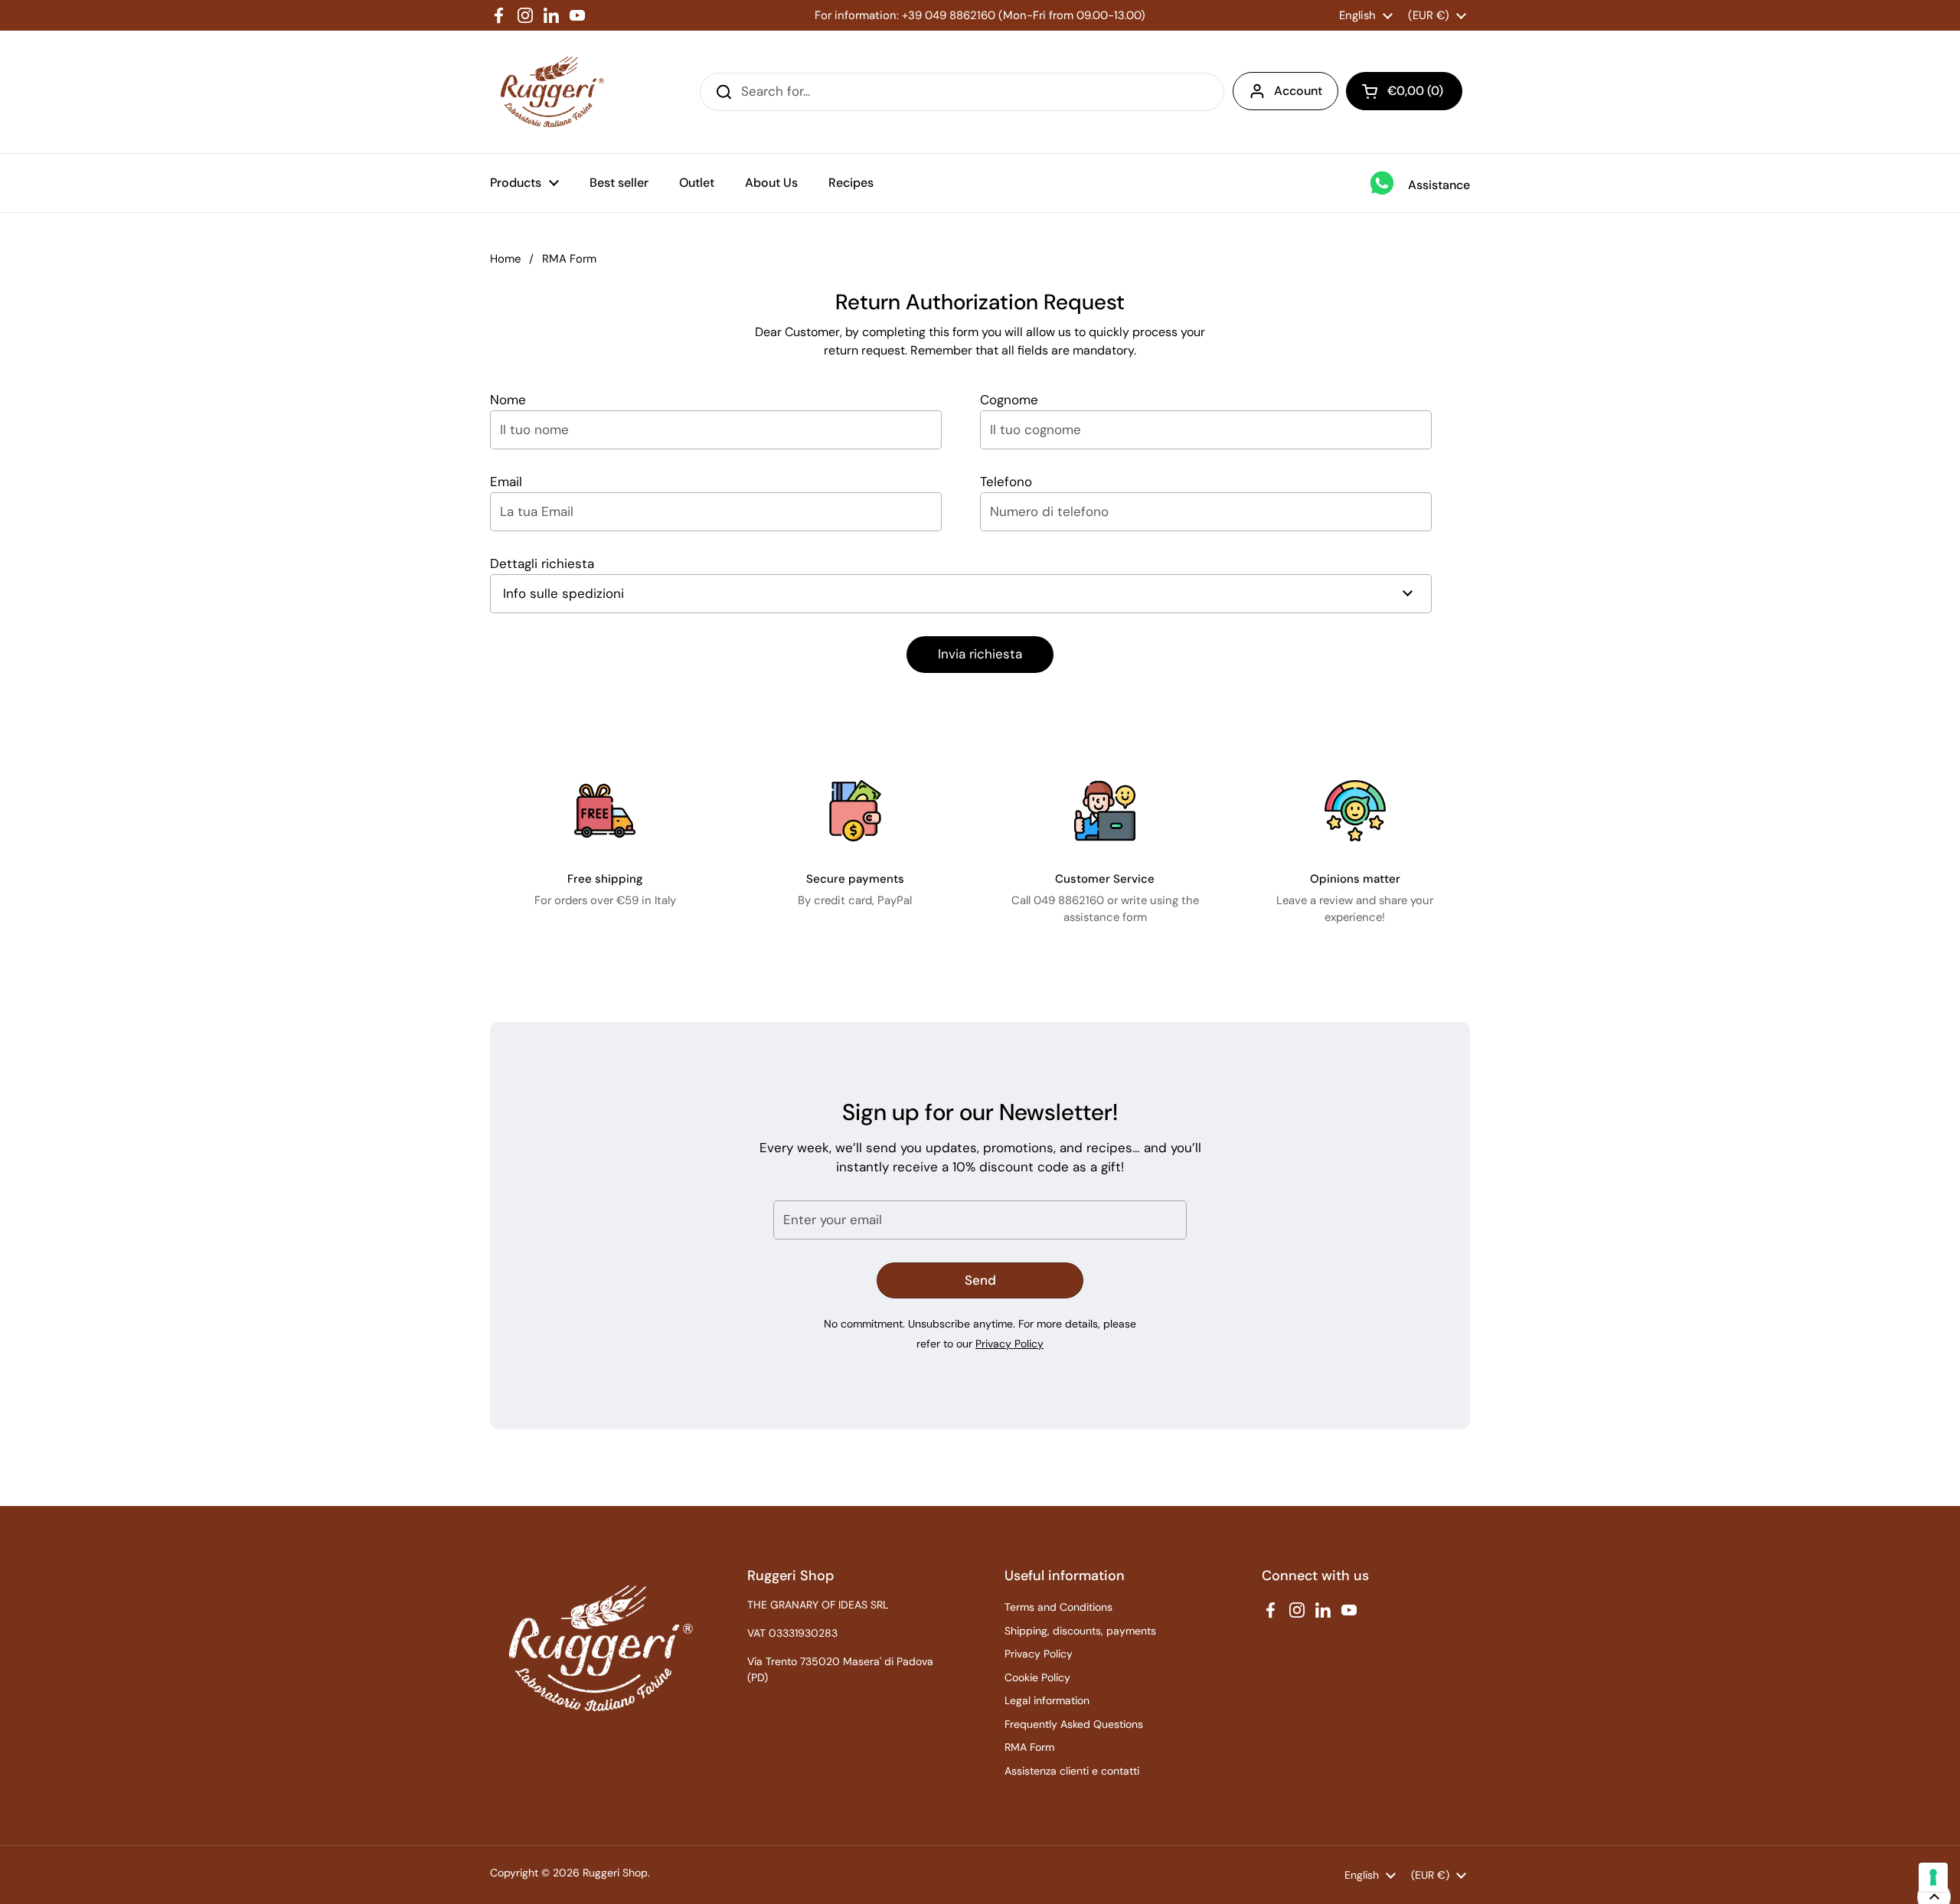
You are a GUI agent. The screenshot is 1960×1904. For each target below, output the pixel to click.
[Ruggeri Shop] (549, 92)
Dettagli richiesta (542, 563)
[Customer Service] (1105, 811)
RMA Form (1029, 1747)
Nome (508, 400)
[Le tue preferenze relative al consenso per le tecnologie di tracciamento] (1933, 1877)
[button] (1404, 91)
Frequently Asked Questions (1074, 1724)
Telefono (1006, 482)
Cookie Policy (1037, 1677)
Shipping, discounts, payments (1080, 1631)
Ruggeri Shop (615, 1873)
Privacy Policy (1009, 1344)
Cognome (1009, 400)
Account (1298, 91)
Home (505, 259)
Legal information (1047, 1700)
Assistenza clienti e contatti (1072, 1771)
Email (506, 482)
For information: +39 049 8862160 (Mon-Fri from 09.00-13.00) (980, 15)
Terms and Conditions (1058, 1607)
